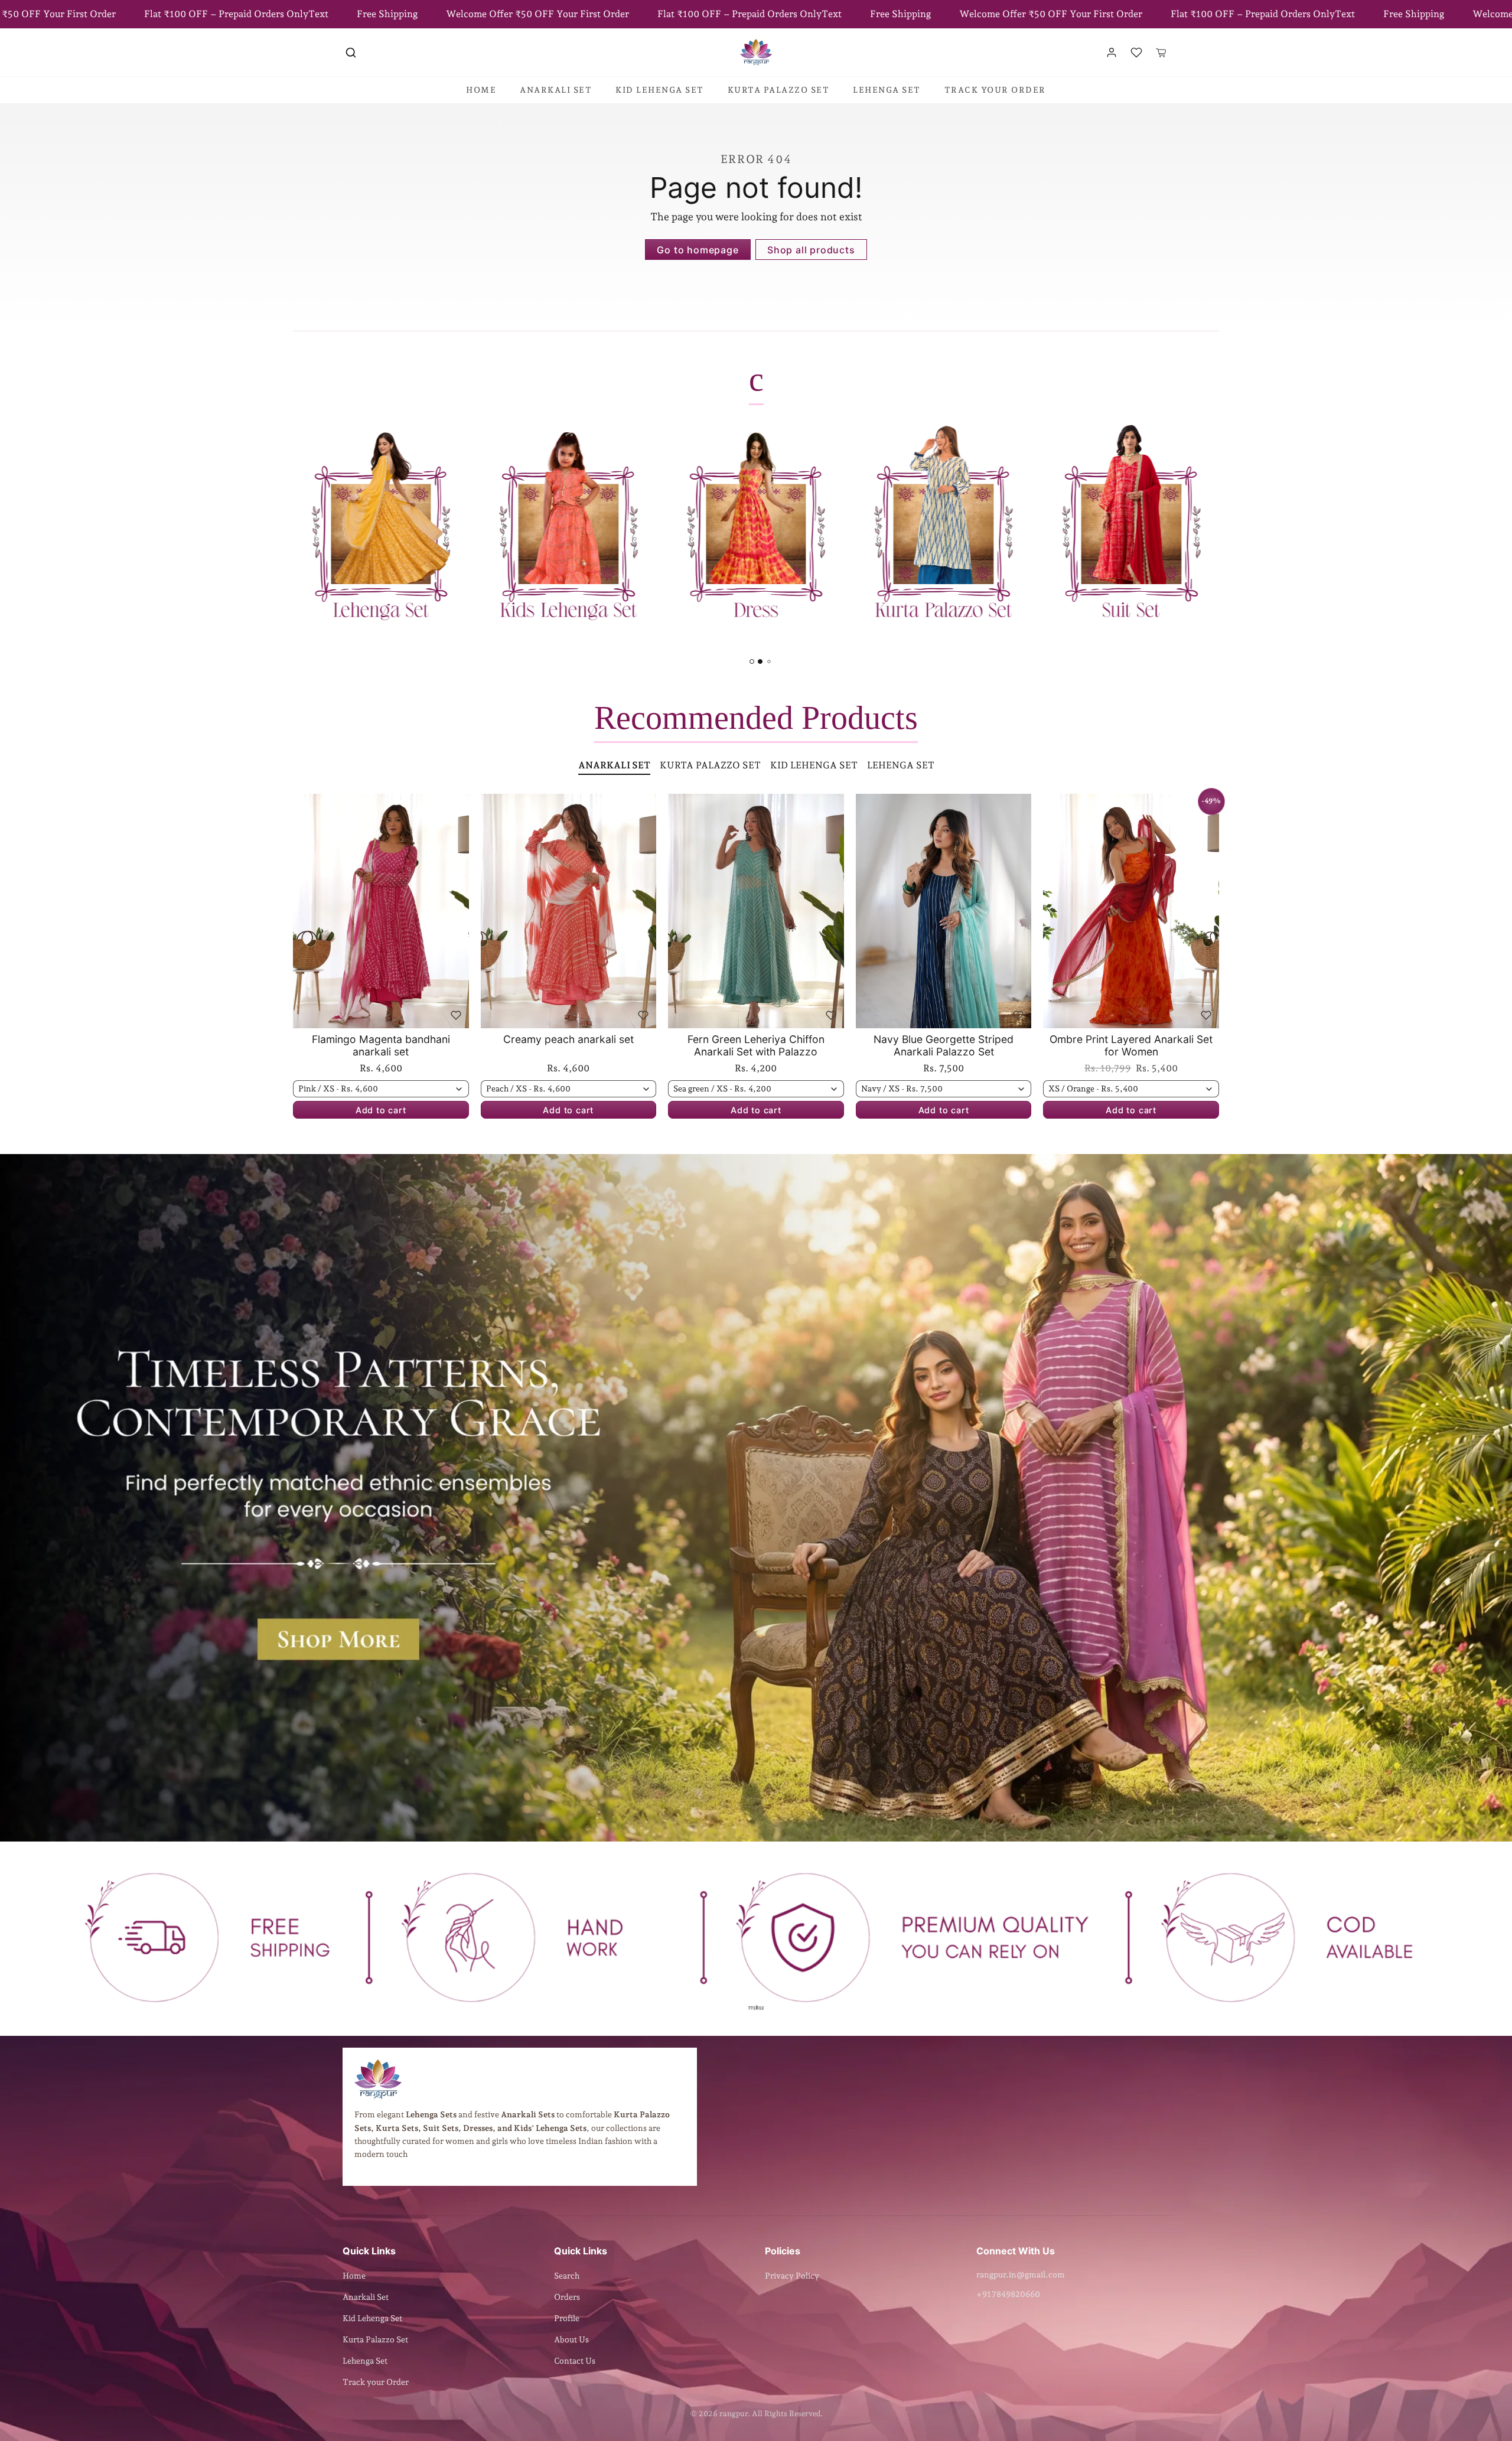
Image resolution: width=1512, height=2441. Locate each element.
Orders (567, 2297)
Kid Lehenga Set (372, 2318)
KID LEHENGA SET (660, 90)
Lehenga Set (365, 2361)
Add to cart (381, 1110)
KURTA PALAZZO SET (779, 90)
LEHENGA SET (887, 90)
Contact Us (575, 2361)
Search (567, 2276)
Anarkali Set (366, 2297)
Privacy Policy (792, 2276)
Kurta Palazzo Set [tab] (710, 765)
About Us (571, 2339)
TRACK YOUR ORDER (995, 90)
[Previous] (305, 911)
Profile (567, 2318)
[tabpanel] (756, 974)
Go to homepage (698, 250)
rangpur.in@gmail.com (1021, 2274)
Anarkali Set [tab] (614, 765)
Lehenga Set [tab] (901, 765)
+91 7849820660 (1008, 2294)
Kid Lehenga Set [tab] (814, 765)
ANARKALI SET (556, 90)
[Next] (457, 911)
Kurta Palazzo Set (375, 2339)
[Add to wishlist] (456, 1015)
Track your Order (376, 2382)
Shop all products (811, 250)
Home (354, 2276)
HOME (481, 90)
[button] (351, 53)
